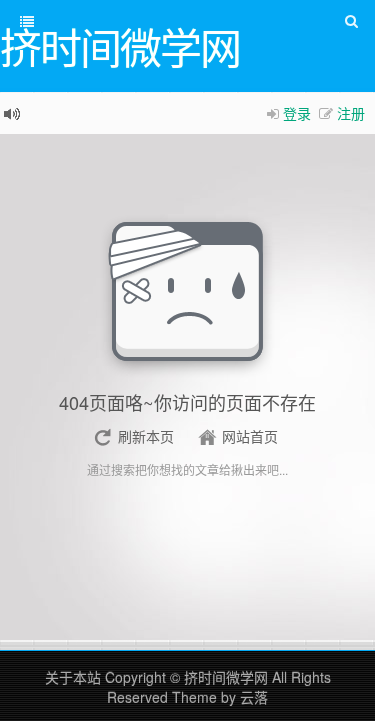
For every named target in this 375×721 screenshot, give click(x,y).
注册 (351, 113)
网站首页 (250, 436)
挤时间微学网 (226, 677)
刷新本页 (146, 436)
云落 (254, 697)
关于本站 (73, 677)
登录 (297, 113)
